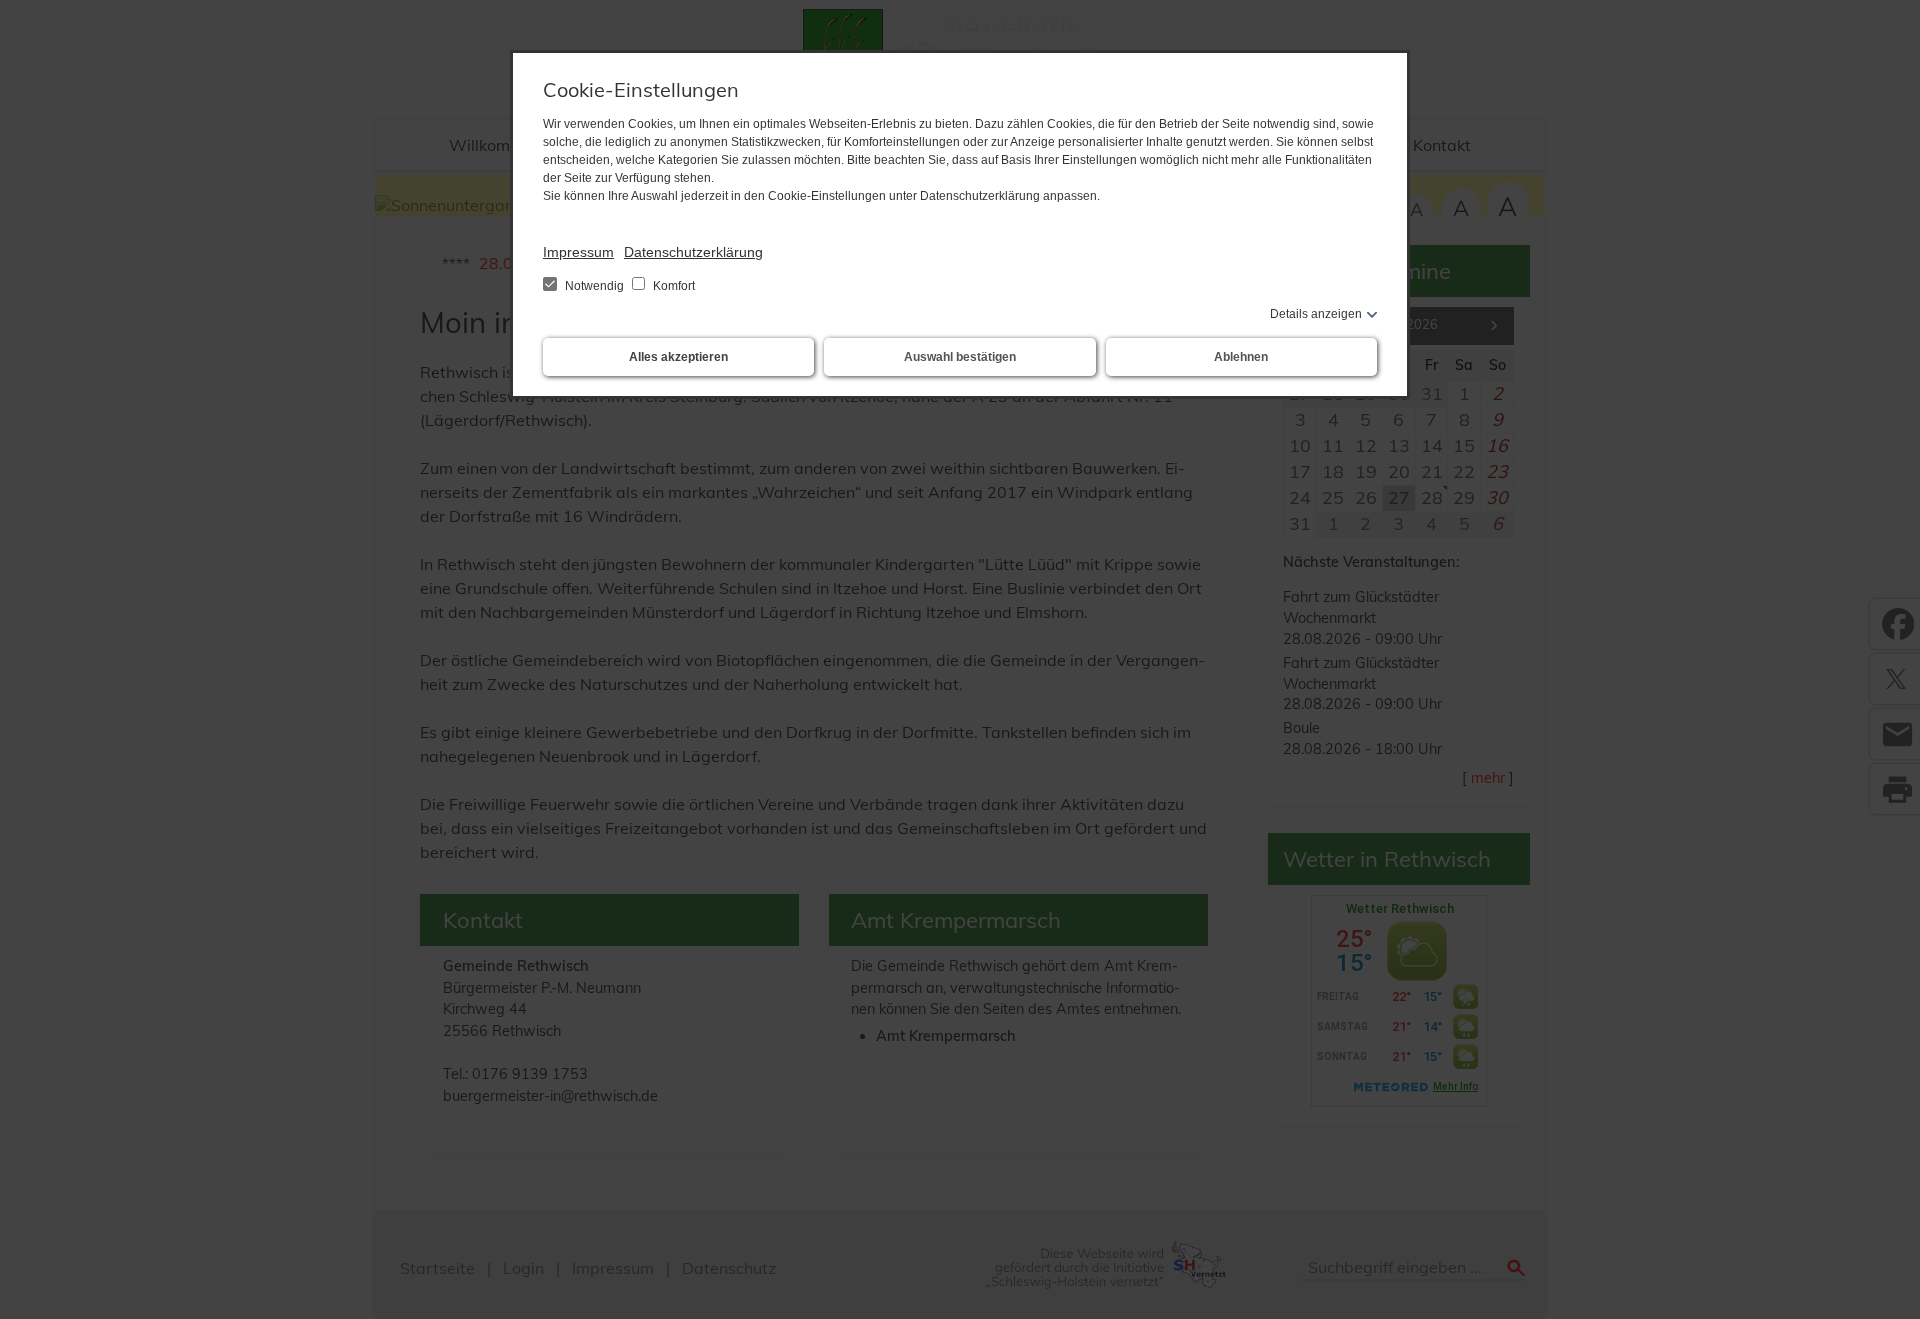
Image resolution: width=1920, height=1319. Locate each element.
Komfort (672, 286)
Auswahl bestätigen (960, 357)
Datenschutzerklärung (693, 252)
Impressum (578, 252)
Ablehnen (1241, 357)
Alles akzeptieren (678, 357)
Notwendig (594, 286)
